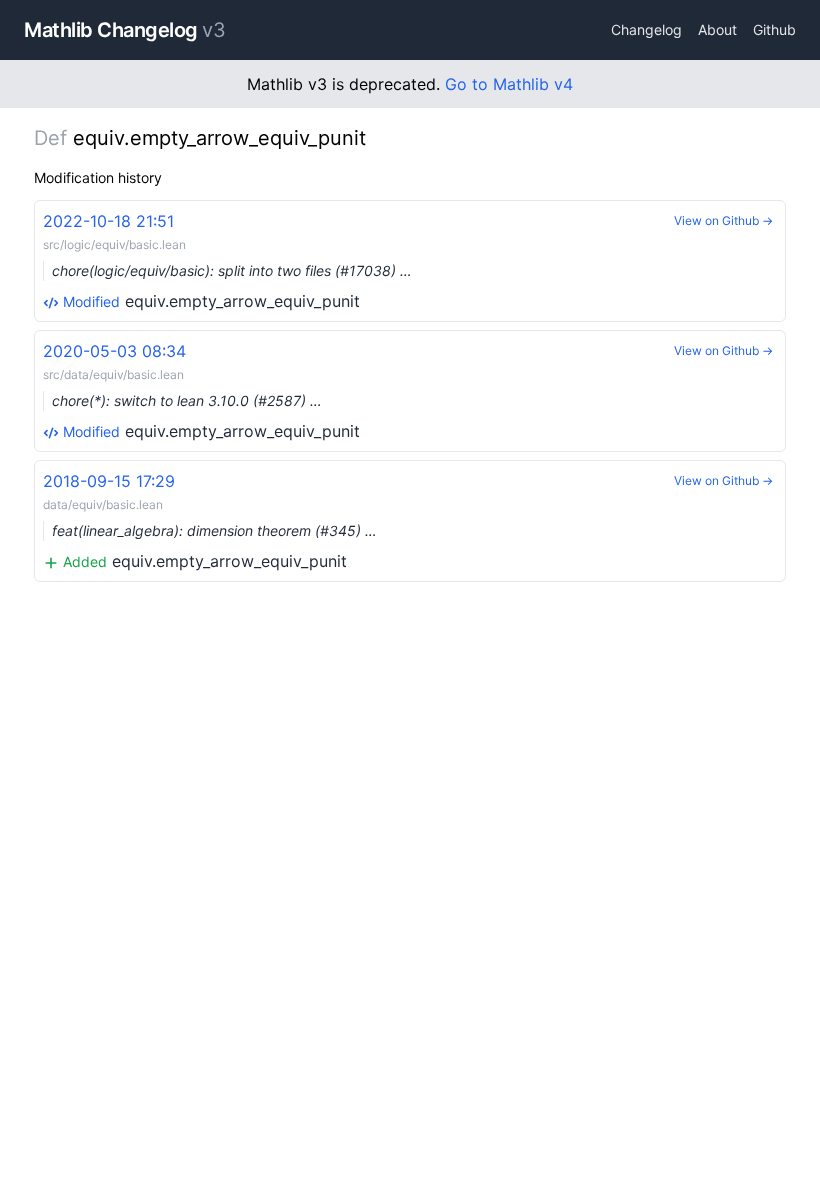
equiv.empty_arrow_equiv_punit (227, 261)
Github (774, 29)
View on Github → (723, 220)
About (717, 29)
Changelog (646, 29)
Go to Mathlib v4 (509, 84)
